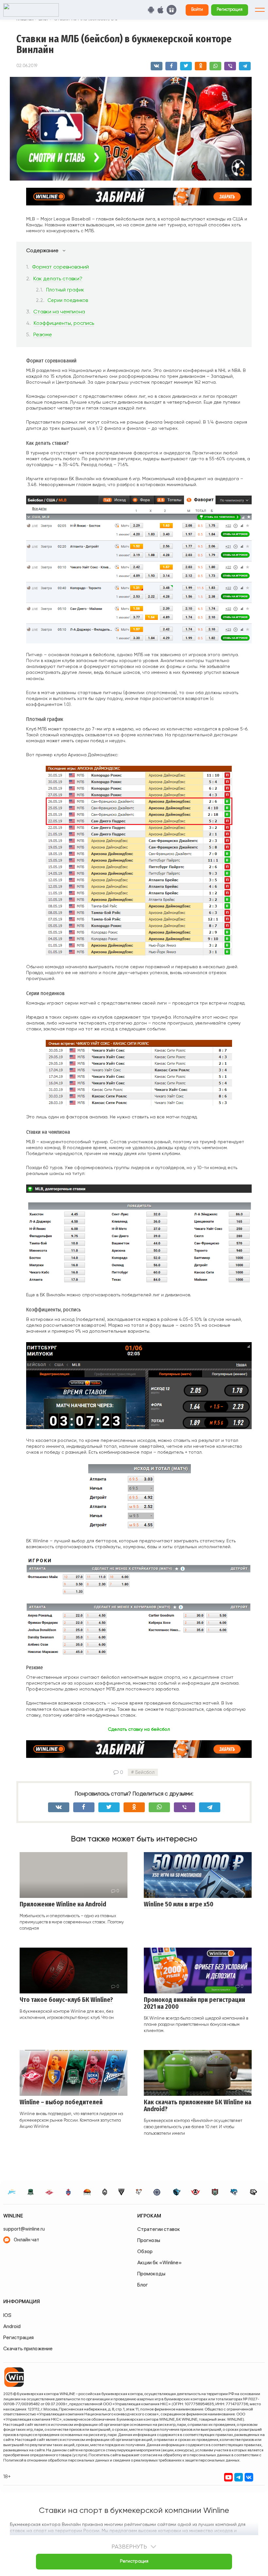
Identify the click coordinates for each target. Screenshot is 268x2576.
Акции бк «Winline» (159, 2262)
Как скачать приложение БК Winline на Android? (198, 2106)
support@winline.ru (24, 2229)
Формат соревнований (60, 267)
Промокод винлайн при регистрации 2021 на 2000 (194, 2003)
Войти (197, 9)
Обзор (145, 2251)
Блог (143, 2285)
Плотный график (65, 290)
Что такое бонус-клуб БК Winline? (66, 2000)
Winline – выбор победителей (61, 2102)
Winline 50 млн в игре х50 (179, 1904)
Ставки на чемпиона (59, 312)
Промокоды (151, 2274)
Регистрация (230, 9)
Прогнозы (149, 2240)
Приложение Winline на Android (63, 1904)
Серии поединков (68, 300)
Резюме (43, 334)
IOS (7, 2315)
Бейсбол (145, 1772)
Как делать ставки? (58, 279)
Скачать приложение (28, 2348)
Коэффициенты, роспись (64, 323)
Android (12, 2326)
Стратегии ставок (159, 2229)
